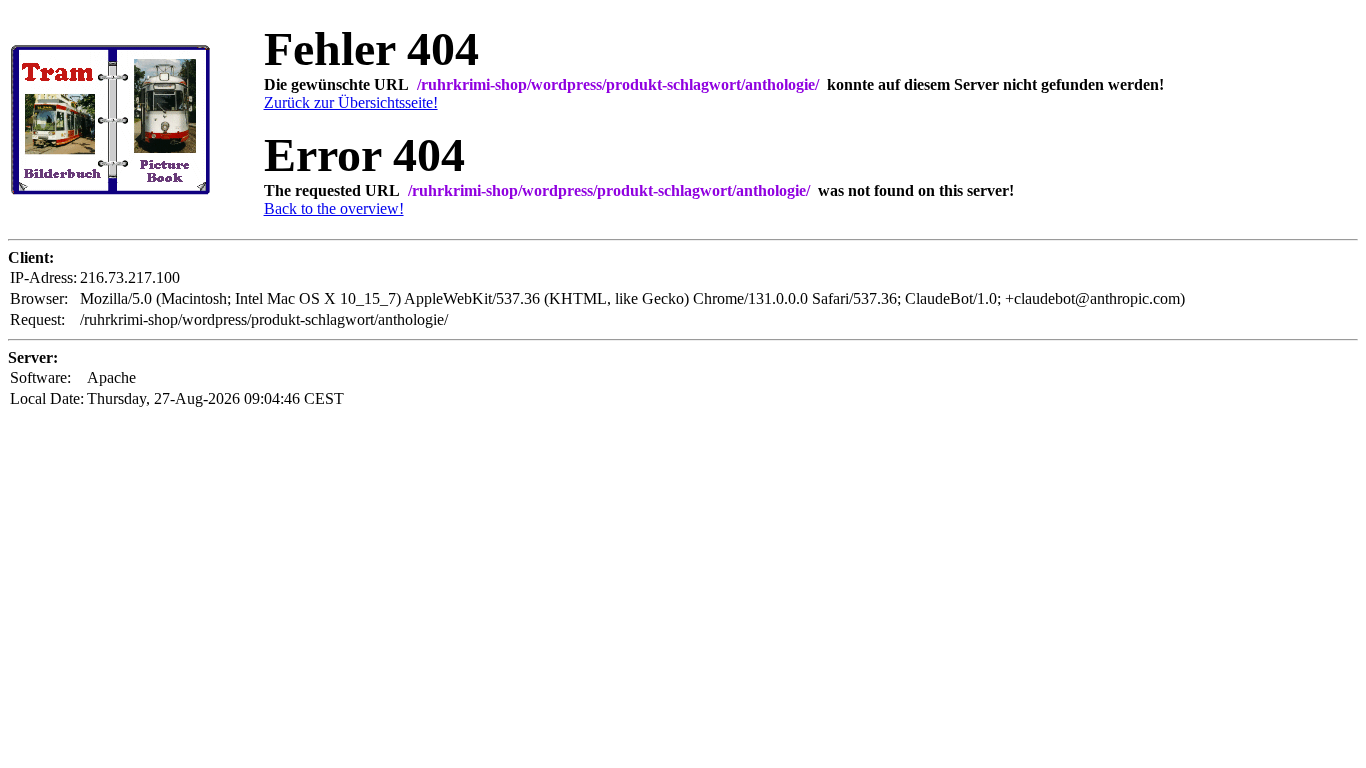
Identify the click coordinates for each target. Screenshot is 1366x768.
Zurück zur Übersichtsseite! (351, 102)
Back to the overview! (334, 208)
